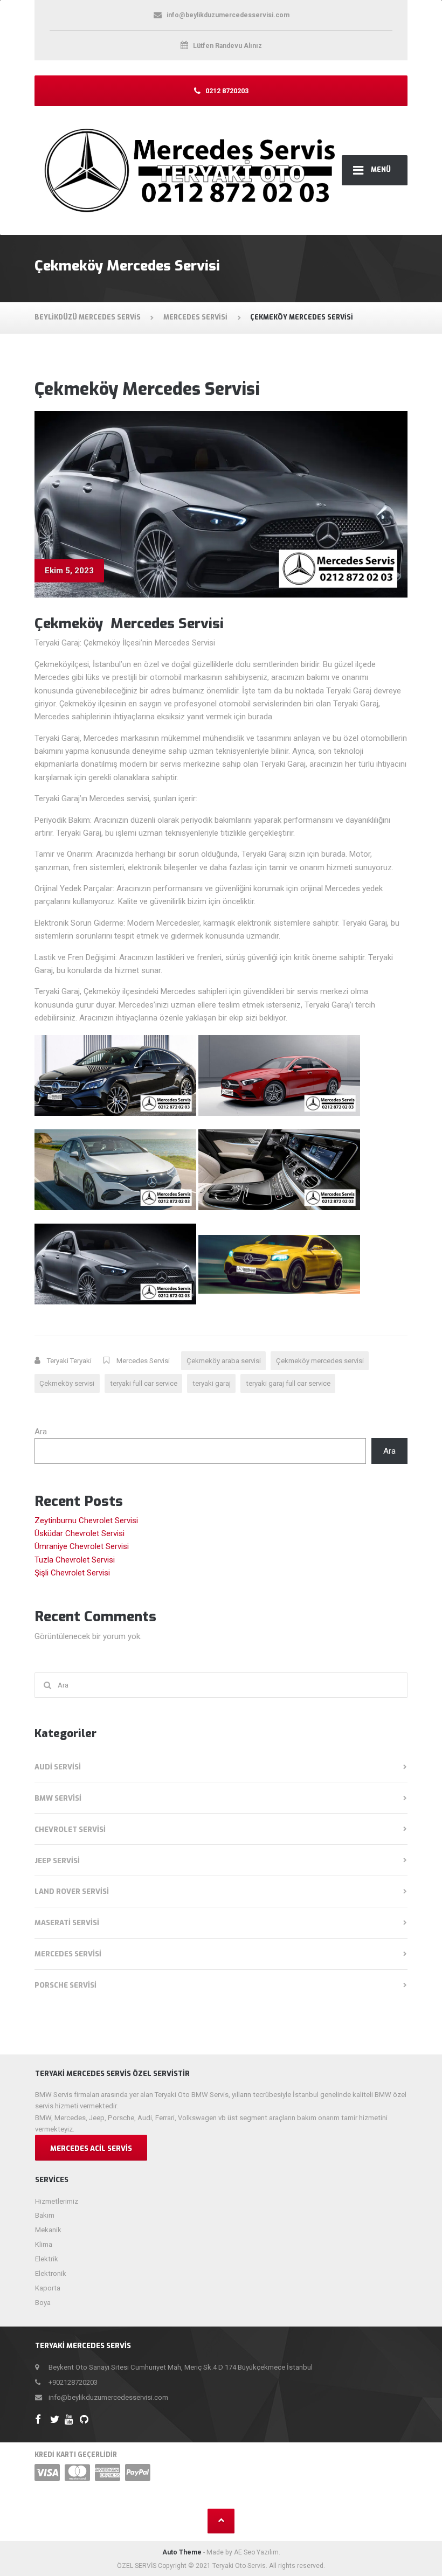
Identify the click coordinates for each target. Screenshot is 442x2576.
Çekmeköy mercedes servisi (320, 1361)
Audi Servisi (58, 1767)
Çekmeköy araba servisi (224, 1361)
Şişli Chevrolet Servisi (72, 1573)
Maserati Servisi (67, 1923)
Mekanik (48, 2230)
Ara (41, 1432)
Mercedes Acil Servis (91, 2148)
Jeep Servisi (57, 1861)
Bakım (45, 2215)
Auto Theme (182, 2552)
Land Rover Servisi (72, 1891)
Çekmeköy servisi (67, 1383)
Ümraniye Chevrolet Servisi (82, 1546)
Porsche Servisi (65, 1985)
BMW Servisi (58, 1798)
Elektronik (51, 2273)
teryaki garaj (212, 1383)
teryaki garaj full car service (288, 1383)
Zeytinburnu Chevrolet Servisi (86, 1520)
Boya (43, 2303)
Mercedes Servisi (143, 1361)
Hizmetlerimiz (57, 2201)
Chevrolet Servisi (70, 1829)
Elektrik (47, 2259)
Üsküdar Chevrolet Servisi (80, 1533)
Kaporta (48, 2288)
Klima (44, 2244)
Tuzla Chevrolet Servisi (75, 1560)
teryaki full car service (144, 1383)
